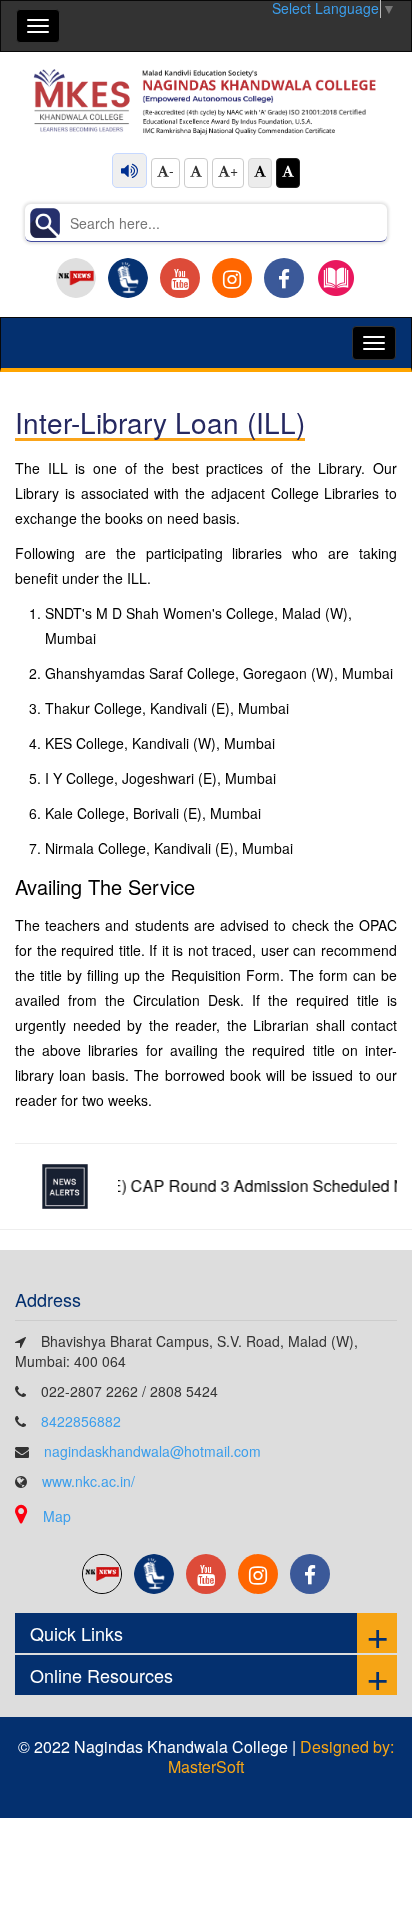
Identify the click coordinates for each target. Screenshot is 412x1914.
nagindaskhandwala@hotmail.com (152, 1451)
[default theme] (260, 173)
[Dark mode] (288, 173)
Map (57, 1516)
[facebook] (284, 278)
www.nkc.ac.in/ (88, 1481)
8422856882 (81, 1421)
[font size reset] (196, 173)
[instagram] (232, 278)
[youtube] (180, 278)
